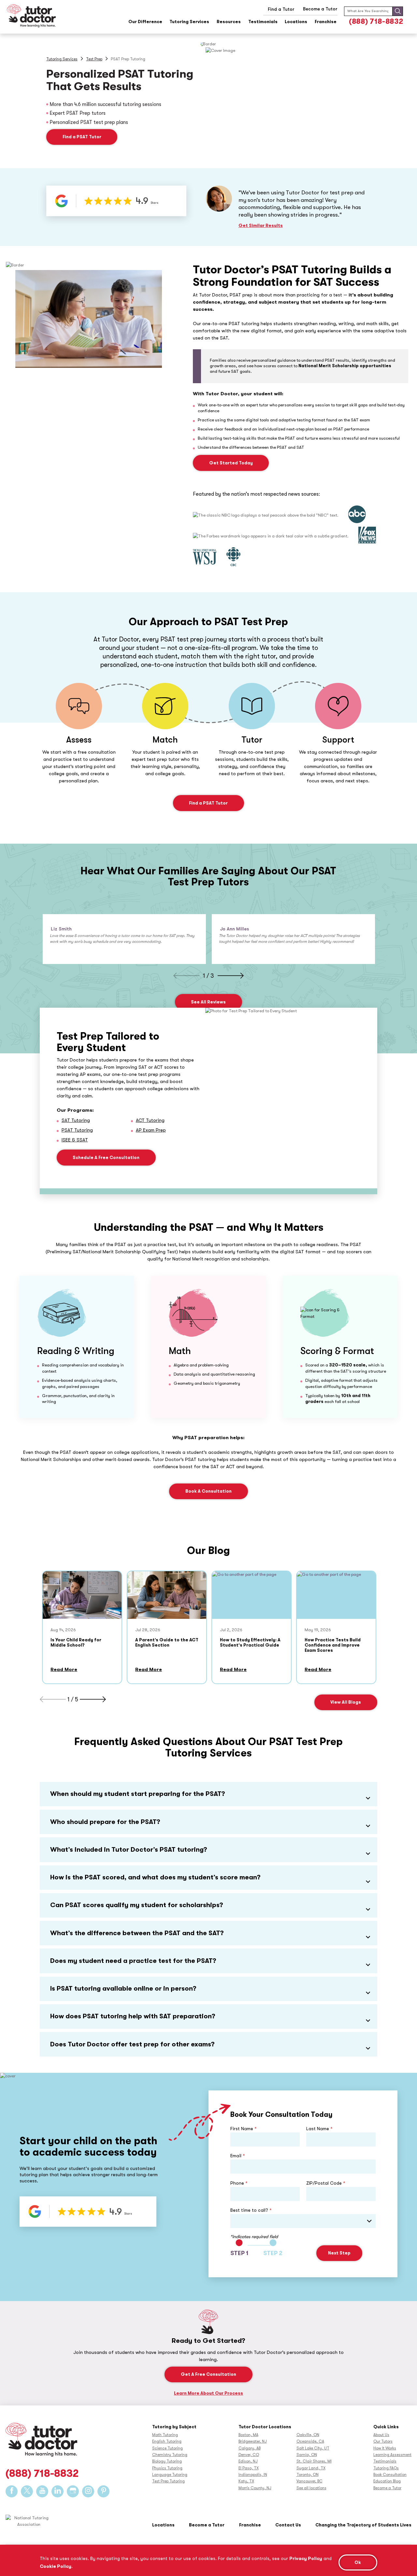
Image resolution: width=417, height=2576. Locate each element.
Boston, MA (248, 2435)
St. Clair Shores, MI (314, 2461)
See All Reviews (208, 1002)
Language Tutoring (170, 2475)
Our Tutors (383, 2441)
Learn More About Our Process (208, 2393)
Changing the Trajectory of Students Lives (363, 2525)
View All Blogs (346, 1702)
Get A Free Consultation (208, 2374)
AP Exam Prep (151, 1130)
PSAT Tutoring (77, 1130)
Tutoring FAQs (386, 2468)
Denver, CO (249, 2455)
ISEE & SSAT (75, 1140)
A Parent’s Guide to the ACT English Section (167, 1642)
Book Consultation (390, 2475)
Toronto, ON (308, 2475)
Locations (296, 22)
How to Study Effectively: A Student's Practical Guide (250, 1642)
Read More (64, 1670)
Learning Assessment (392, 2455)
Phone (239, 2183)
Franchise (326, 22)
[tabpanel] (124, 939)
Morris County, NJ (255, 2488)
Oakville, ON (308, 2435)
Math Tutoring (165, 2435)
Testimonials (263, 22)
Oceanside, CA (310, 2441)
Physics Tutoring (167, 2468)
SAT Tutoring (76, 1120)
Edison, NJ (248, 2461)
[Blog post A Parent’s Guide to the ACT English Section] (167, 1595)
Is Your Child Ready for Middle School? (76, 1642)
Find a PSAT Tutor (82, 137)
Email (238, 2156)
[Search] (398, 11)
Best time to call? (251, 2210)
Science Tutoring (167, 2448)
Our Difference (145, 22)
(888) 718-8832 (376, 21)
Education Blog (387, 2481)
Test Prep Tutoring (168, 2481)
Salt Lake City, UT (313, 2448)
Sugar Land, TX (311, 2468)
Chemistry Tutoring (170, 2455)
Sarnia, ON (307, 2455)
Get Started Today (231, 463)
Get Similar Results (261, 226)
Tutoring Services (189, 22)
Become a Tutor (387, 2488)
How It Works (385, 2448)
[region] (208, 2560)
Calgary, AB (250, 2448)
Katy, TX (246, 2481)
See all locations (311, 2488)
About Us (381, 2435)
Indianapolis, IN (253, 2475)
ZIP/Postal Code (326, 2183)
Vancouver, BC (309, 2481)
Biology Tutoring (167, 2461)
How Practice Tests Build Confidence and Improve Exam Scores (333, 1645)
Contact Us (288, 2525)
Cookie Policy (56, 2566)
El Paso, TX (249, 2468)
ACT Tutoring (150, 1120)
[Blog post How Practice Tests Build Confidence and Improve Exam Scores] (336, 1595)
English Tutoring (167, 2441)
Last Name (319, 2129)
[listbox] (303, 2221)
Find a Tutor (281, 9)
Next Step (339, 2253)
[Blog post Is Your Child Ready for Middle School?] (82, 1595)
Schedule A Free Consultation (106, 1158)
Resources (229, 22)
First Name (244, 2129)
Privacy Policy (306, 2558)
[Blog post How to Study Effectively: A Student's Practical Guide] (252, 1595)
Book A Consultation (208, 1491)
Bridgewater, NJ (253, 2441)
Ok (358, 2562)
